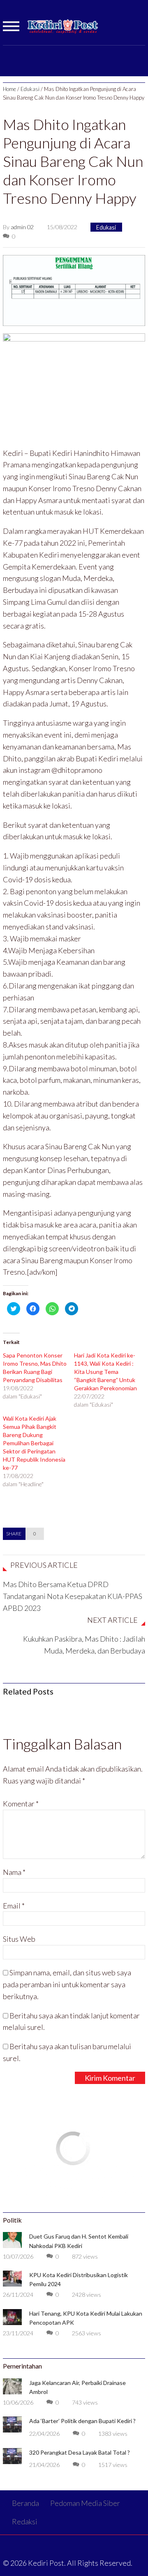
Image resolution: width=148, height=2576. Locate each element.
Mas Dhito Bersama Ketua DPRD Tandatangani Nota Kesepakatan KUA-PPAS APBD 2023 (73, 1596)
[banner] (74, 289)
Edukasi (30, 89)
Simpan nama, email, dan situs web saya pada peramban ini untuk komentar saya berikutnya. (67, 1984)
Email (14, 1906)
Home (9, 89)
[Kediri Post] (63, 30)
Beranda (25, 2503)
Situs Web (19, 1939)
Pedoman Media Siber (85, 2503)
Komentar (21, 1804)
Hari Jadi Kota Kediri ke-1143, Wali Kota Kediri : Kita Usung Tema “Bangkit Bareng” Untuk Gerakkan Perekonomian (105, 1372)
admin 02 (22, 227)
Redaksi (25, 2521)
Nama (14, 1872)
